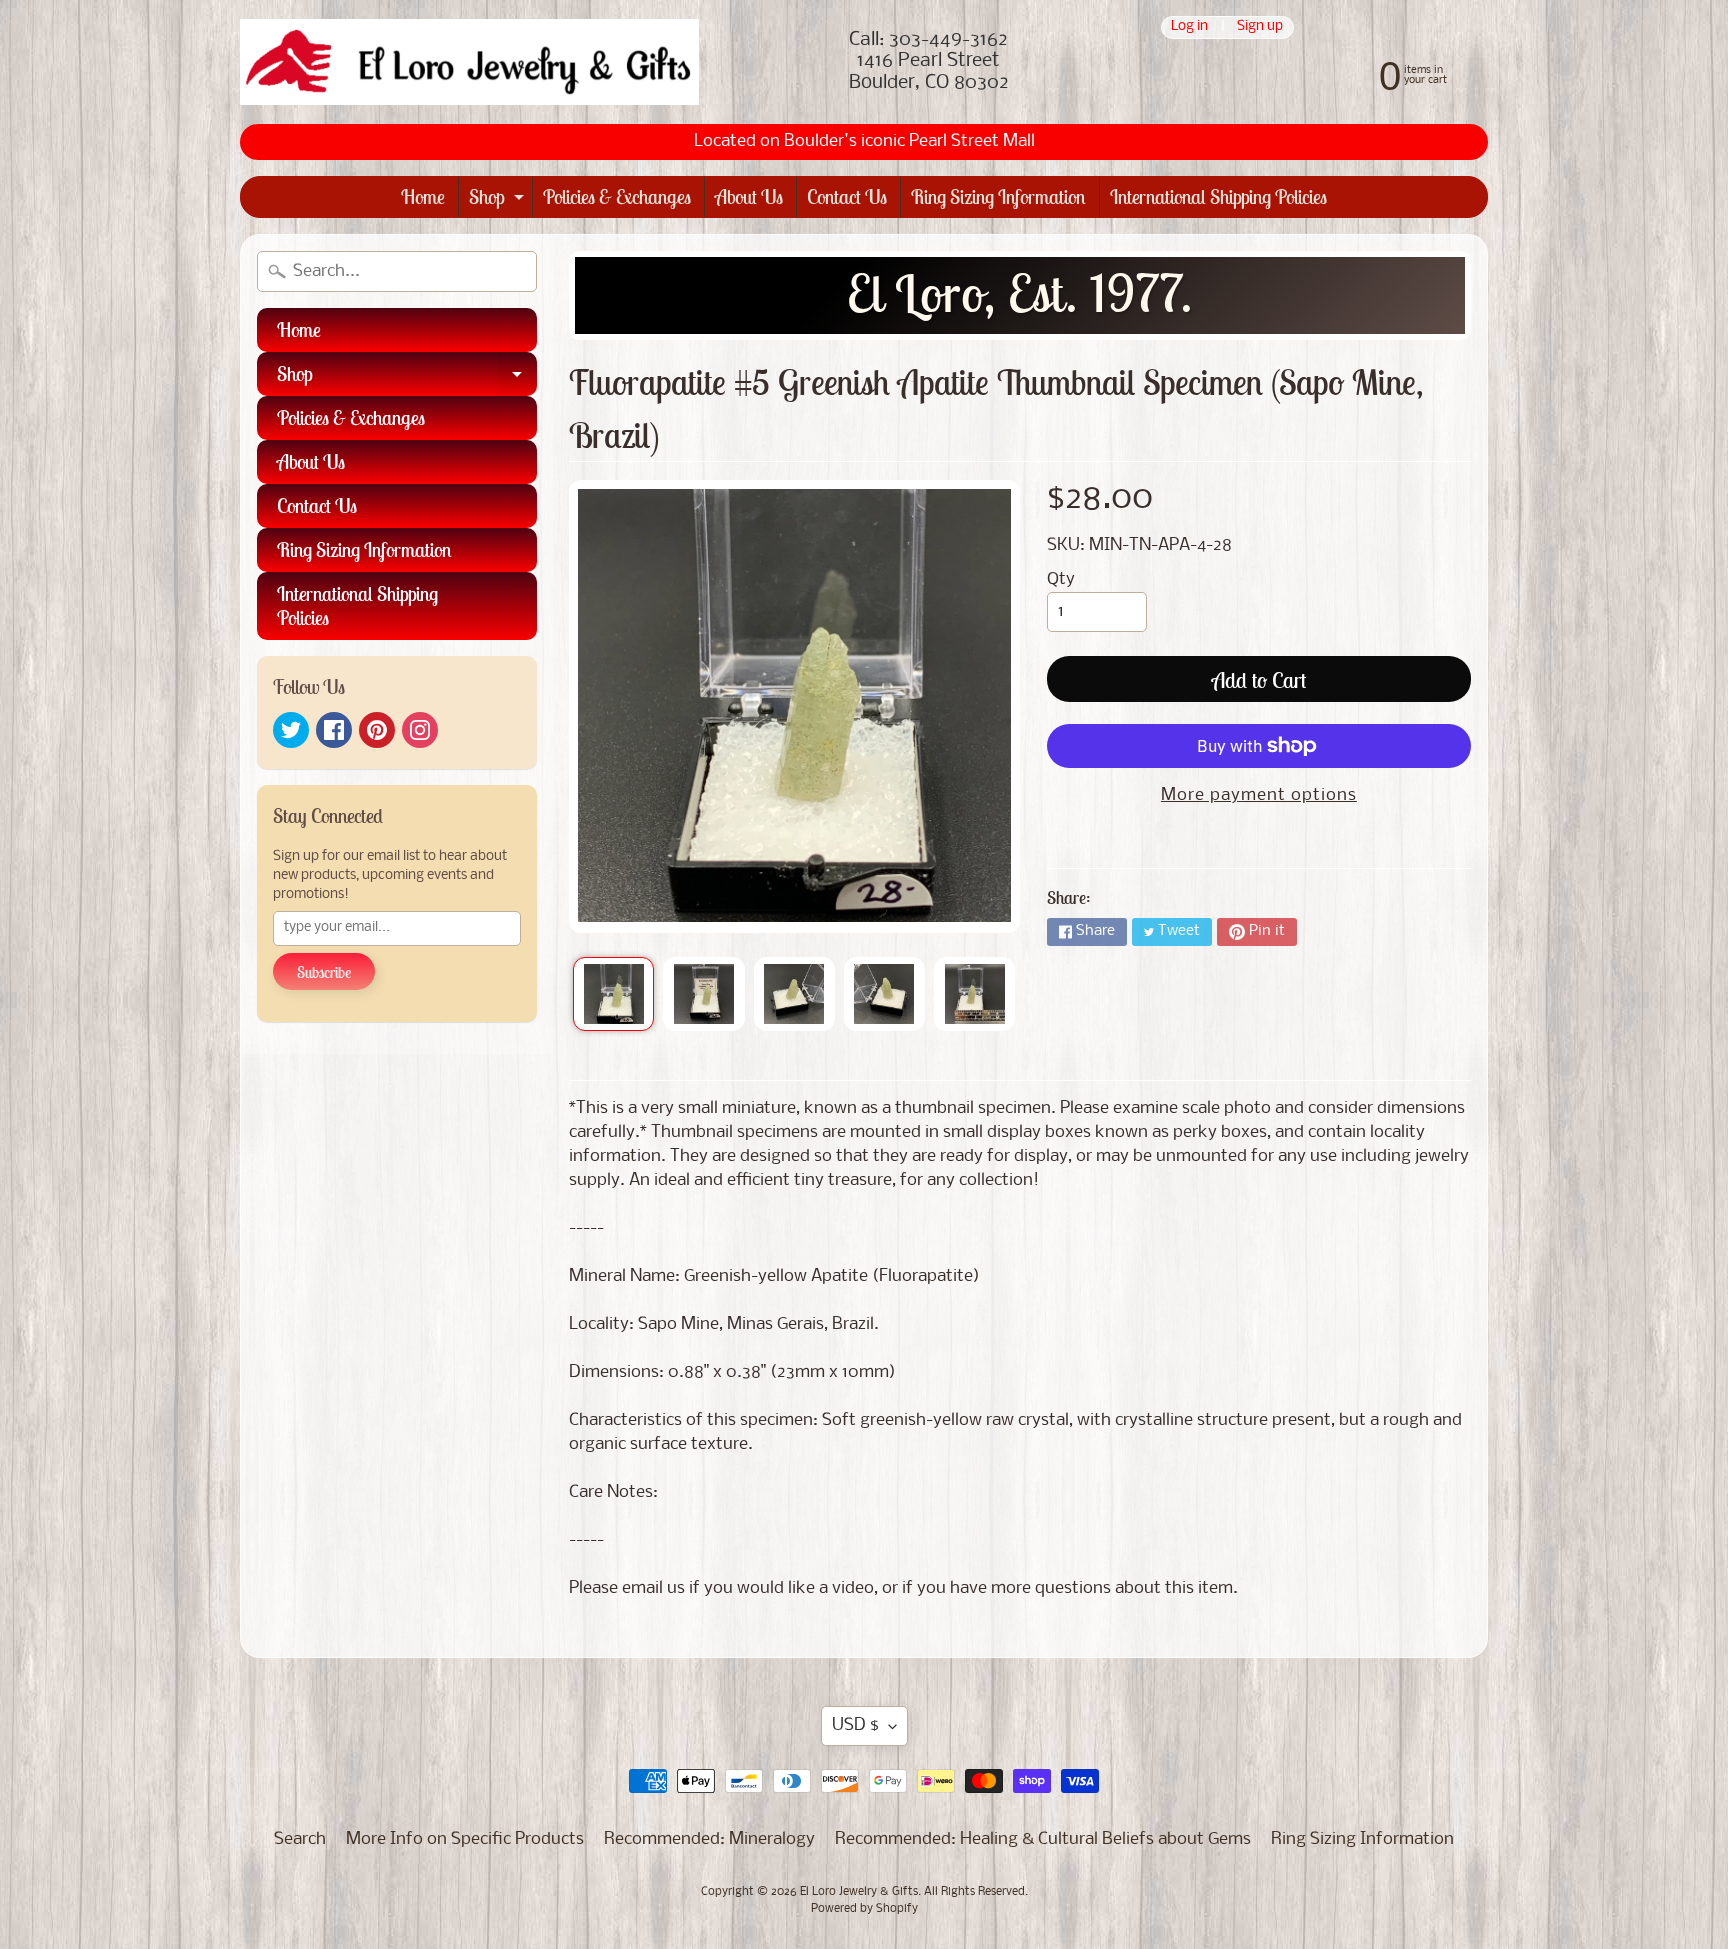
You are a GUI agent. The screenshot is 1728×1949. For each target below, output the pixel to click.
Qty (1061, 579)
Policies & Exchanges (617, 196)
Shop (499, 200)
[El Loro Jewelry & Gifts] (469, 62)
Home (423, 196)
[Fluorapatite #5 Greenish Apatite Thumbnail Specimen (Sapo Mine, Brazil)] (613, 994)
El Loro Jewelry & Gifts (859, 1892)
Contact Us (847, 196)
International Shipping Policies (1218, 196)
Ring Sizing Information (998, 196)
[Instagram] (420, 730)
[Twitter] (291, 730)
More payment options (1259, 795)
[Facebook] (334, 730)
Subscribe (324, 972)
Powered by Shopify (864, 1909)
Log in (1189, 27)
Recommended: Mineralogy (709, 1839)
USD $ (855, 1725)
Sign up (1260, 27)
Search (300, 1839)
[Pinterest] (377, 730)
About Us (749, 196)
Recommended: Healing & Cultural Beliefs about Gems (1043, 1839)
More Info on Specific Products (465, 1839)
